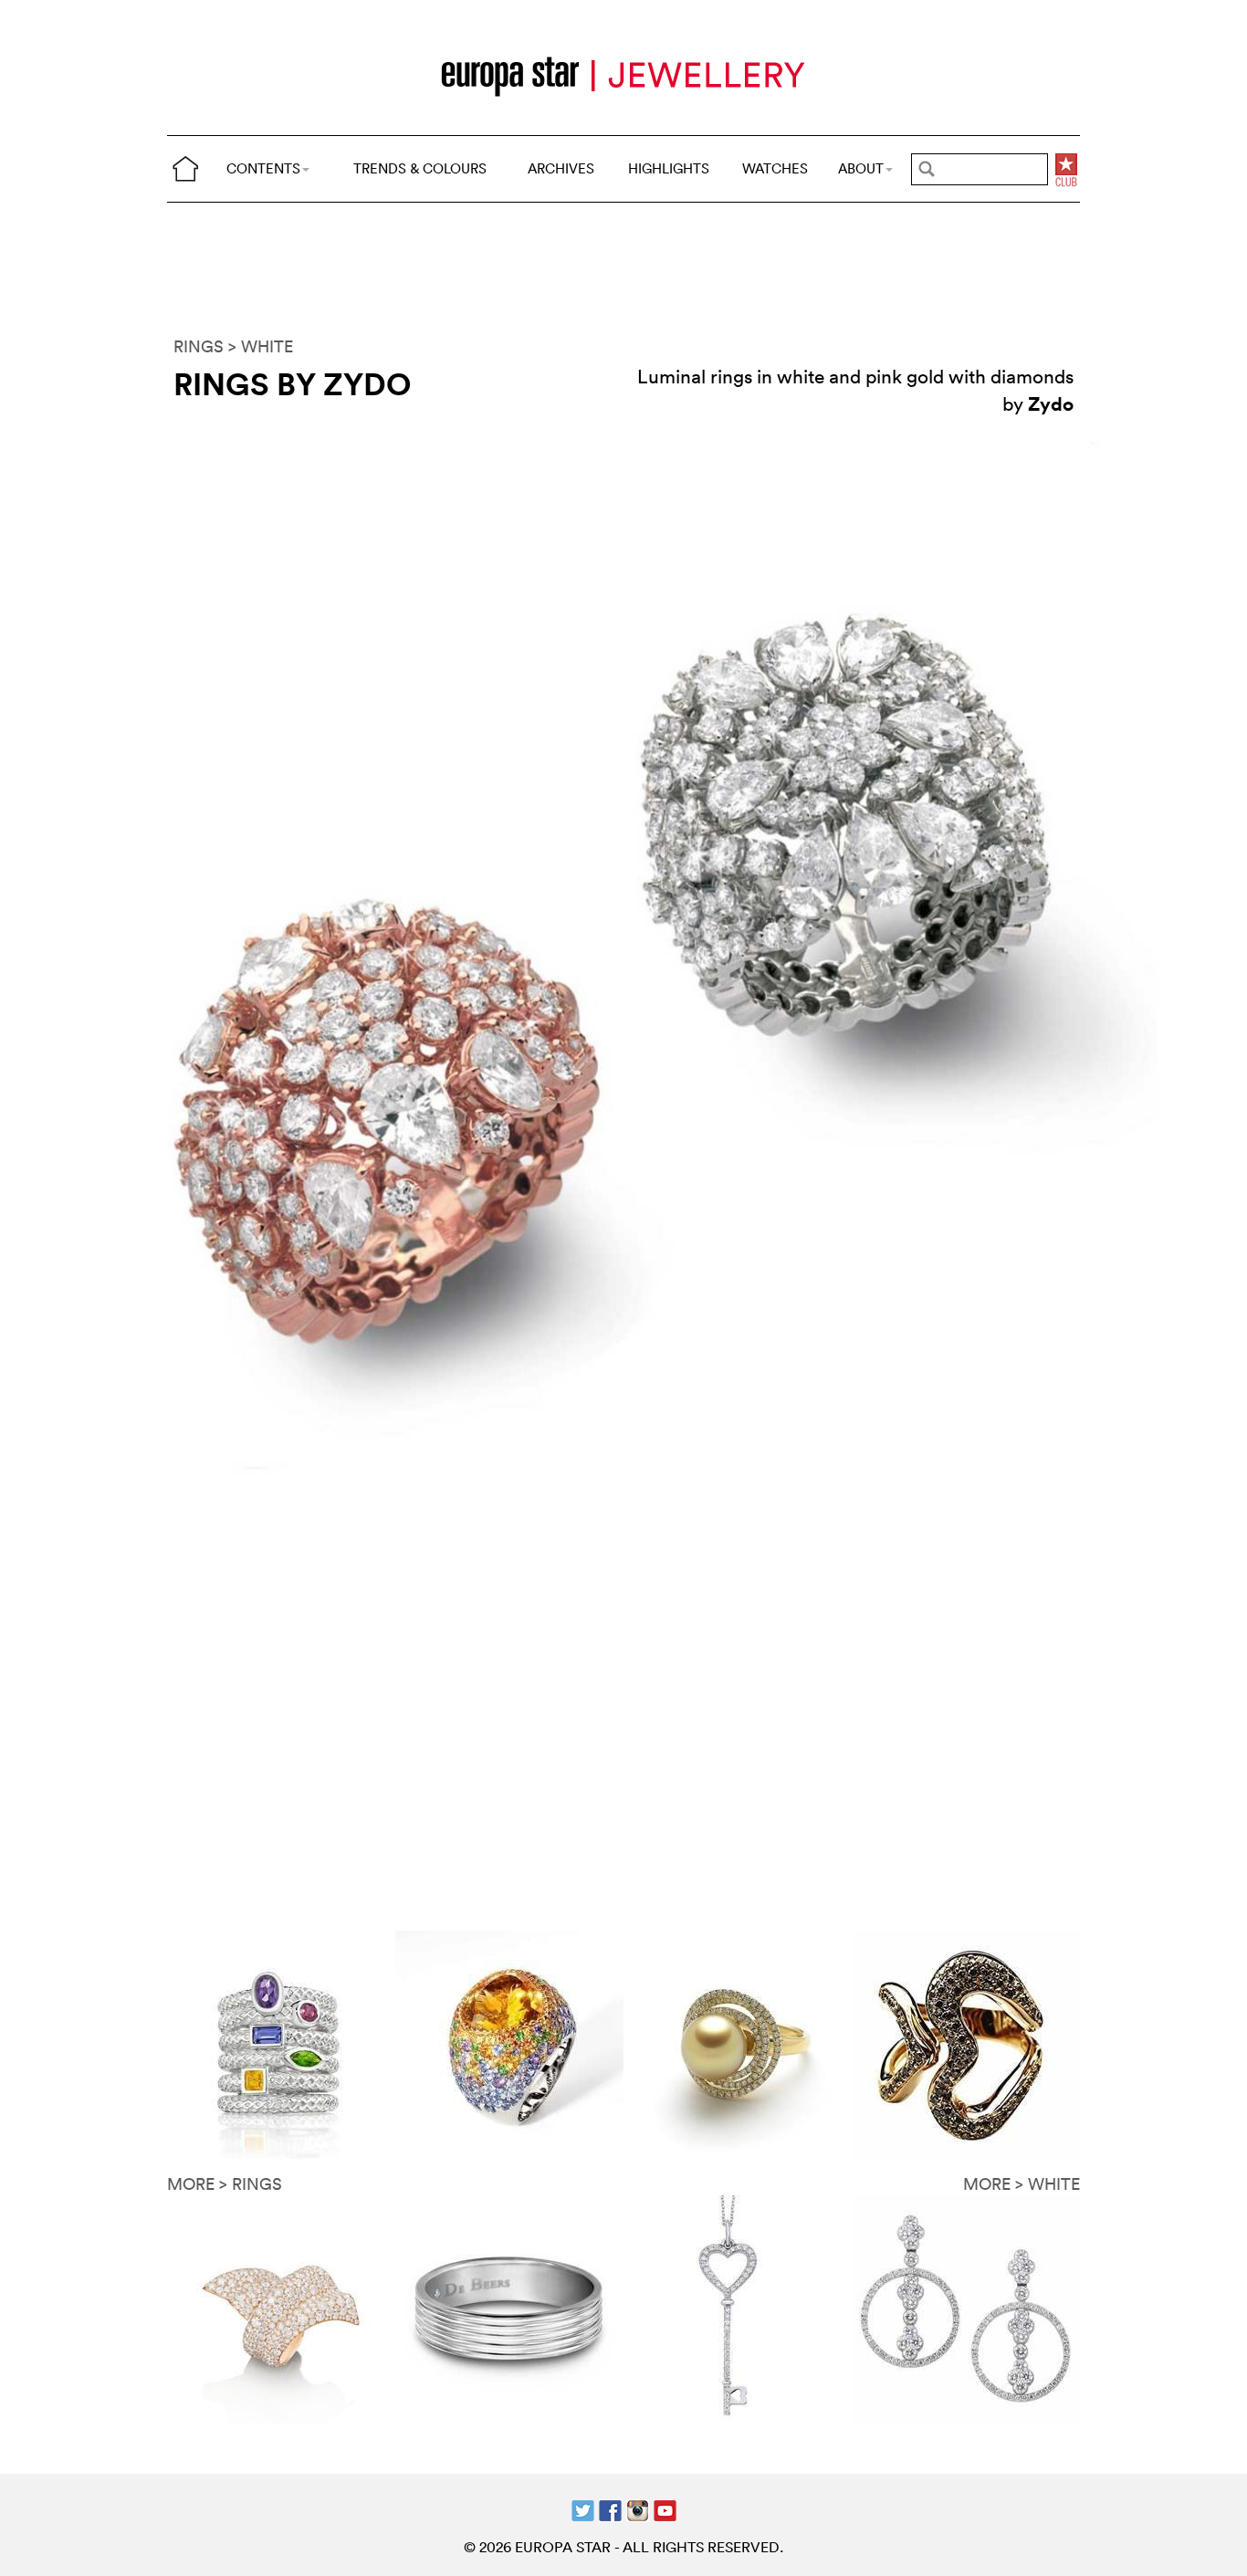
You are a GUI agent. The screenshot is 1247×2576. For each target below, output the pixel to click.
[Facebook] (610, 2509)
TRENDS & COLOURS (420, 168)
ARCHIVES (561, 168)
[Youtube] (665, 2509)
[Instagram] (638, 2509)
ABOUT (861, 168)
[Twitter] (583, 2509)
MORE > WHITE (1022, 2184)
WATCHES (775, 168)
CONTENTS (263, 168)
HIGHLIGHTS (669, 168)
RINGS (199, 346)
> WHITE (261, 346)
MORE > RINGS (225, 2184)
